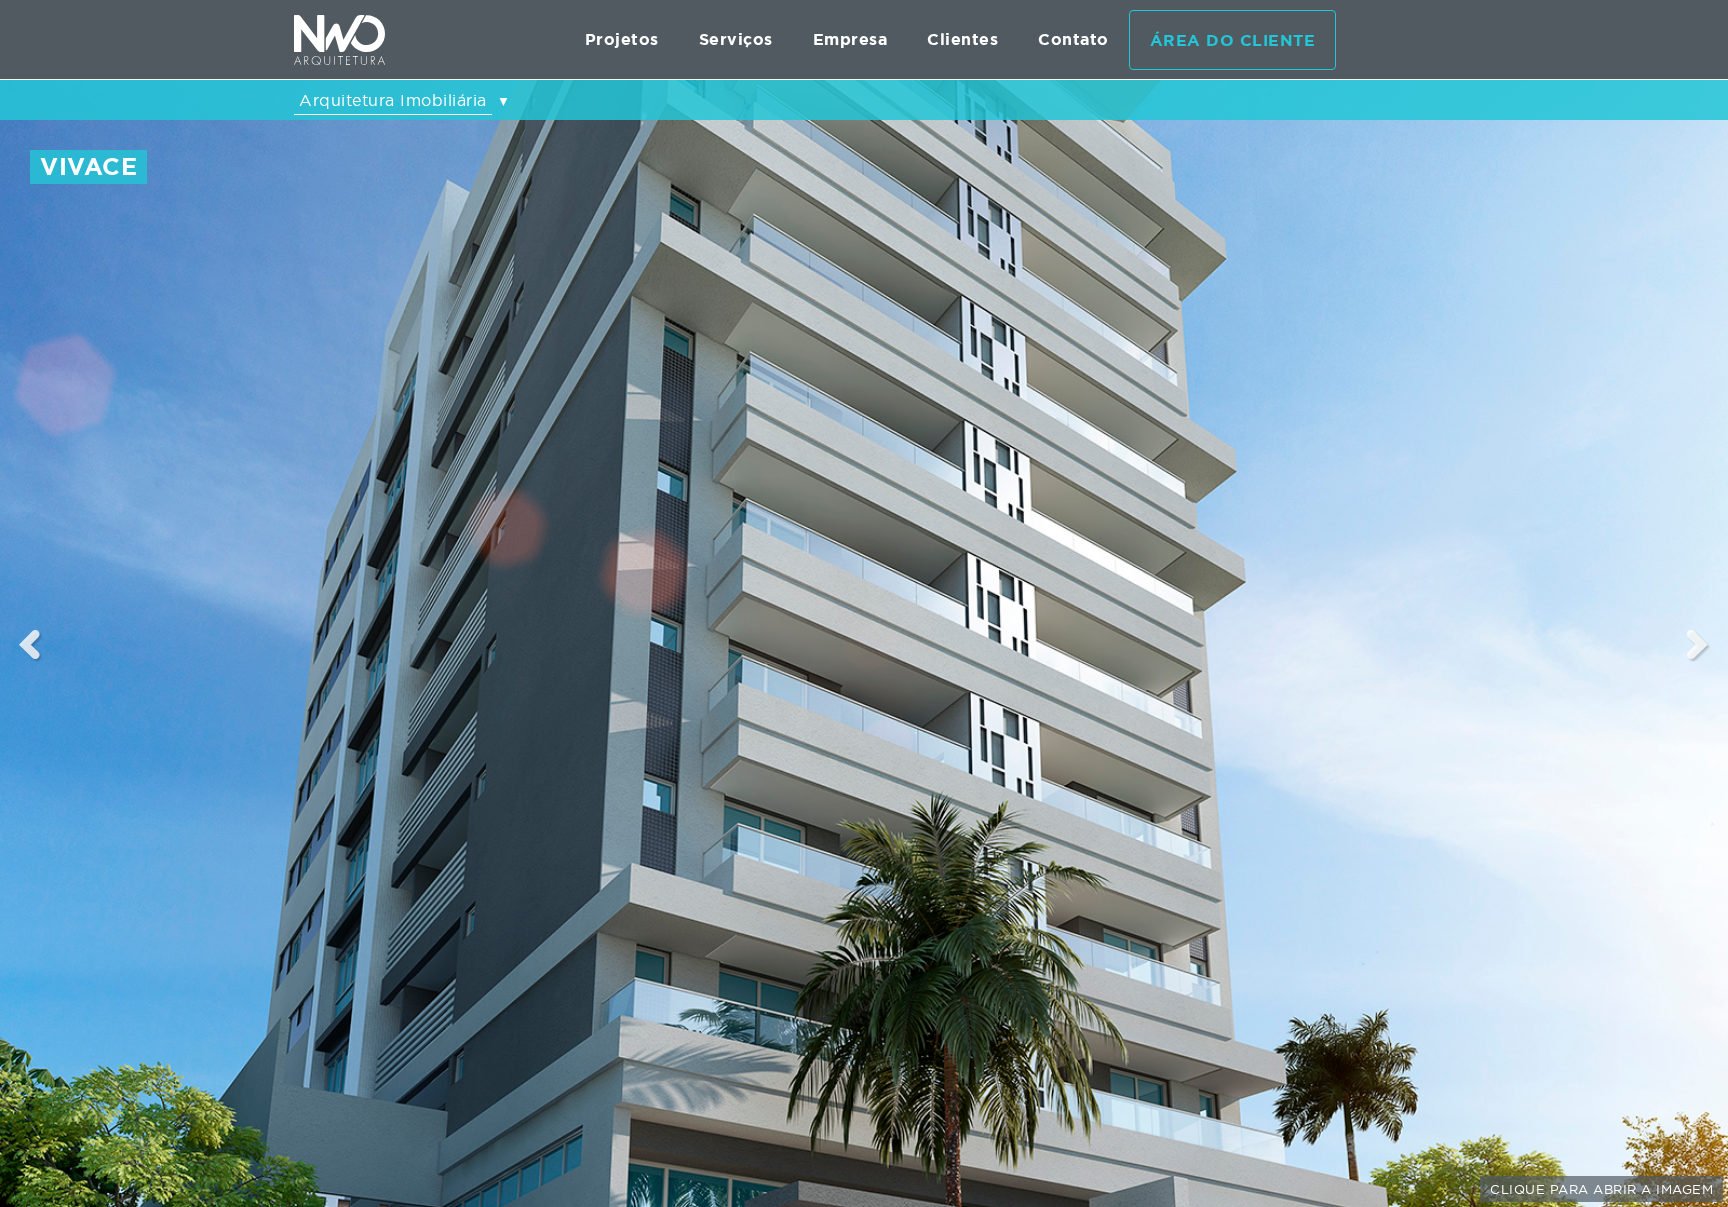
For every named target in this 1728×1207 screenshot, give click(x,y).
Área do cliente (1233, 40)
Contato (1073, 39)
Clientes (962, 39)
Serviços (736, 39)
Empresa (850, 39)
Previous (30, 644)
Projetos (622, 39)
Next (1698, 644)
